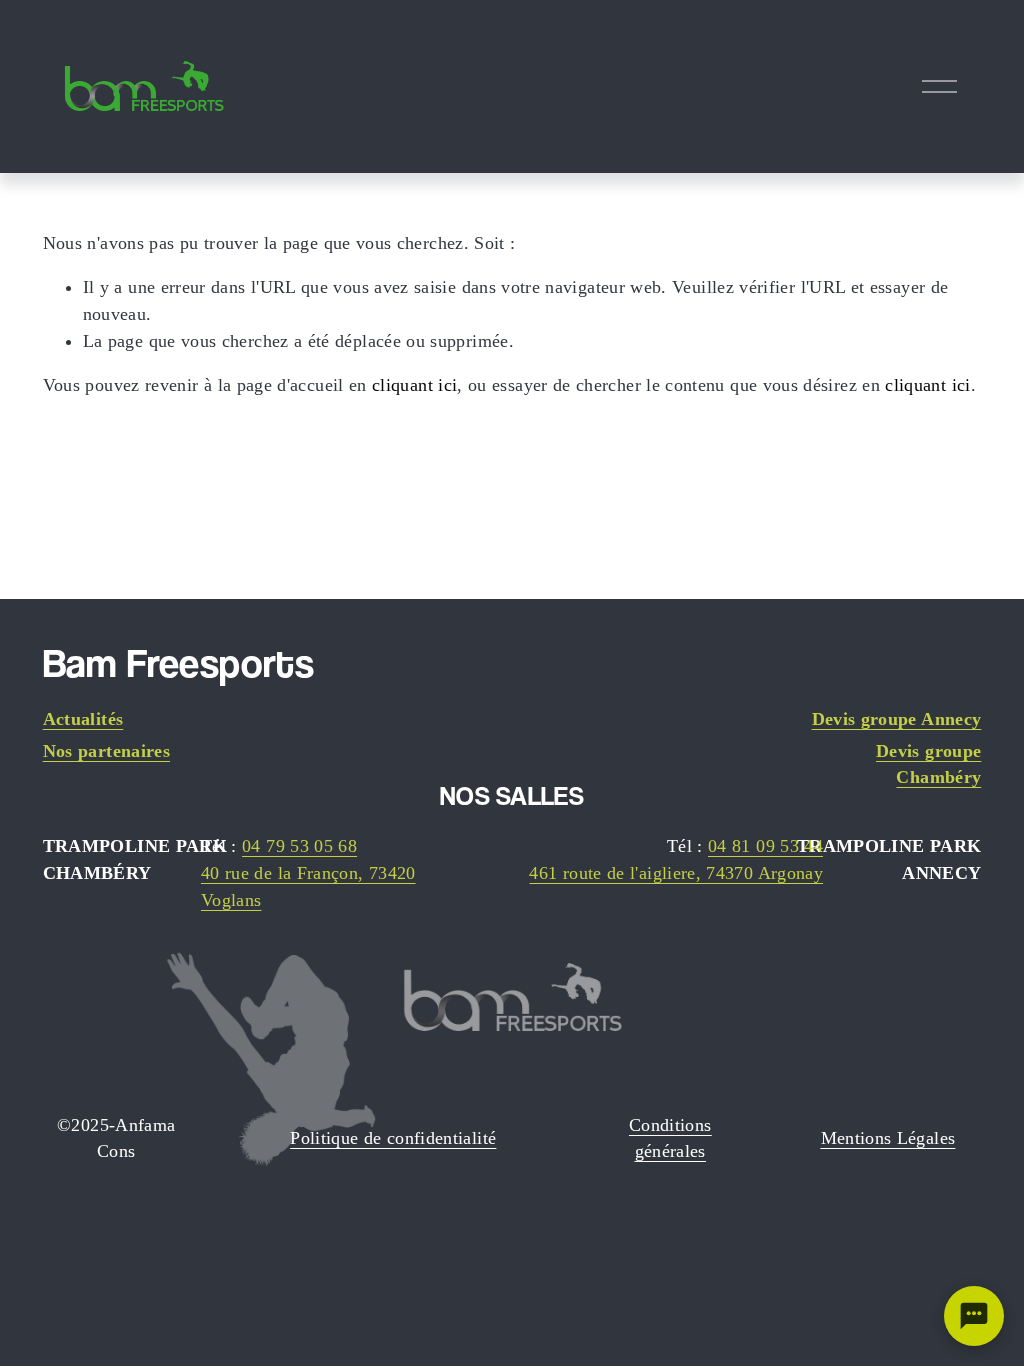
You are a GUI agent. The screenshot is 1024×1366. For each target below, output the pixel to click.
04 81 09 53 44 (765, 846)
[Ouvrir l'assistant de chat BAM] (974, 1316)
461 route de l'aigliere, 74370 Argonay (676, 873)
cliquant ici (414, 385)
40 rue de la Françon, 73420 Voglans (308, 886)
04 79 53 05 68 (299, 846)
